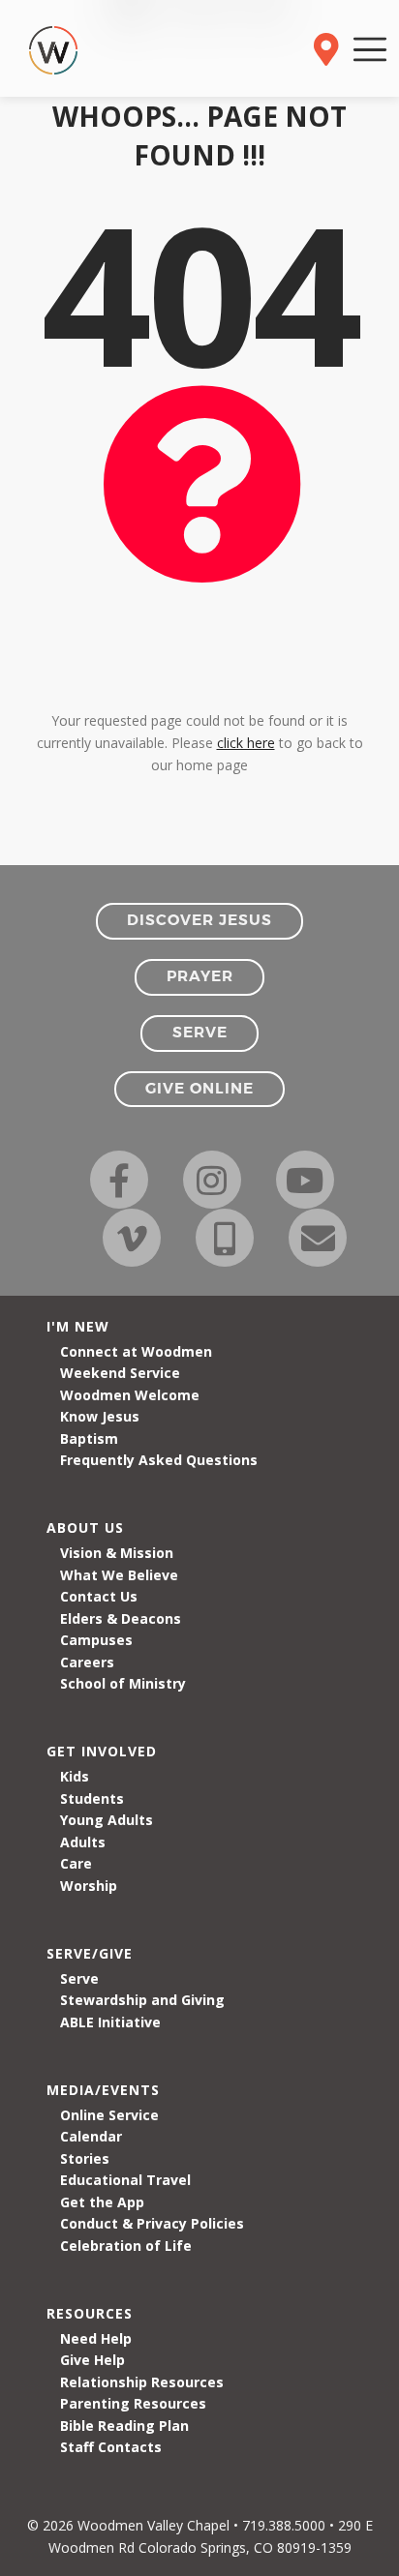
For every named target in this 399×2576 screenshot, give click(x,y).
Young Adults (107, 1820)
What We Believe (119, 1575)
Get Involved (102, 1751)
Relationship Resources (142, 2382)
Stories (85, 2158)
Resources (90, 2313)
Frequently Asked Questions (159, 1460)
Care (76, 1863)
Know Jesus (100, 1416)
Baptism (89, 1438)
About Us (85, 1528)
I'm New (78, 1326)
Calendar (91, 2136)
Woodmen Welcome (130, 1395)
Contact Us (99, 1596)
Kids (75, 1776)
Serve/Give (90, 1953)
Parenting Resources (133, 2403)
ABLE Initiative (110, 2022)
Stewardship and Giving (142, 2000)
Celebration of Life (126, 2246)
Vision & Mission (117, 1553)
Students (92, 1798)
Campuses (96, 1640)
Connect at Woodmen (136, 1351)
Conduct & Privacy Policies (152, 2223)
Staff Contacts (111, 2447)
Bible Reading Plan (124, 2426)
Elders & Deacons (121, 1618)
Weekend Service (120, 1373)
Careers (87, 1662)
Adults (83, 1842)
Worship (89, 1886)
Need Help (96, 2338)
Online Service (109, 2115)
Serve (79, 1978)
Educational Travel (125, 2180)
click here (246, 743)
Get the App (102, 2202)
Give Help (92, 2360)
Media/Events (103, 2090)
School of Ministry (123, 1683)
